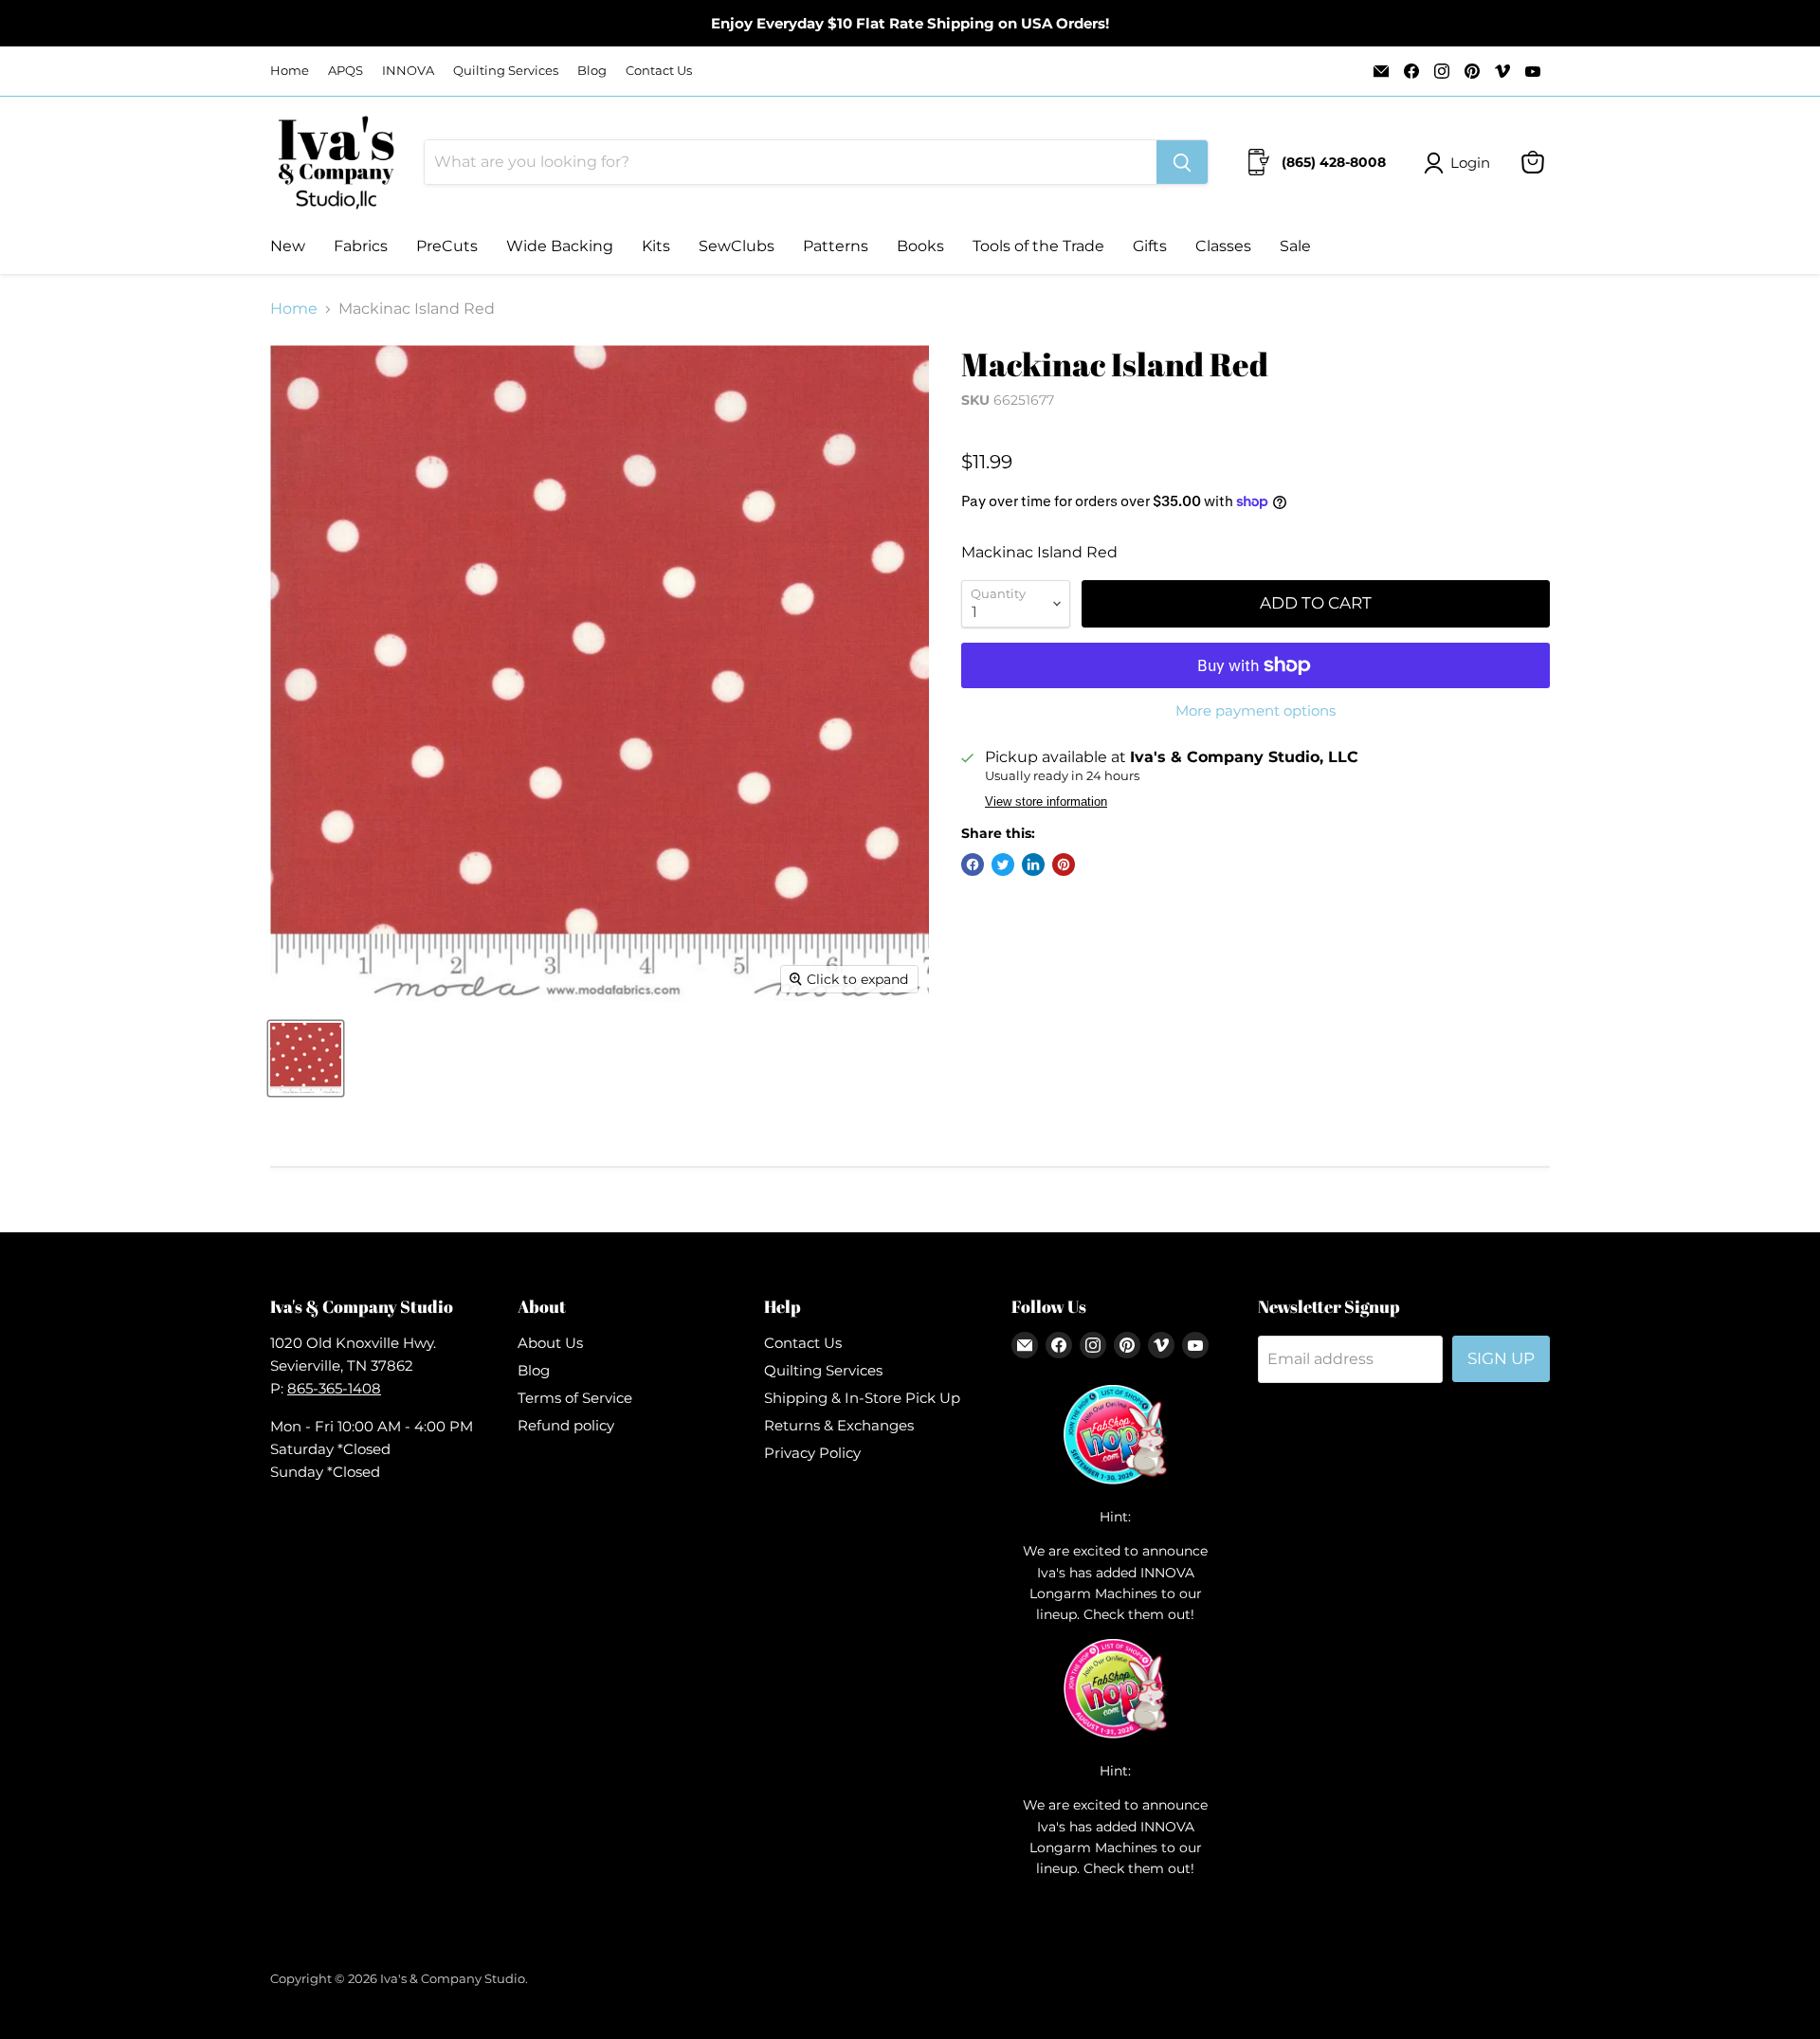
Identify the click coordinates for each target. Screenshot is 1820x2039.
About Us (550, 1343)
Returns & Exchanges (839, 1425)
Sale (1295, 246)
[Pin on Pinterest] (1064, 865)
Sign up (1501, 1358)
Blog (592, 71)
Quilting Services (506, 71)
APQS (346, 71)
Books (920, 246)
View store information (1046, 802)
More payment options (1256, 710)
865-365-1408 (334, 1388)
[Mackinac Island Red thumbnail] (306, 1058)
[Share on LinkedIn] (1033, 865)
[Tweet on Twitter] (1003, 865)
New (288, 246)
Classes (1223, 246)
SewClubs (737, 246)
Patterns (836, 246)
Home (290, 71)
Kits (656, 246)
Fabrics (361, 246)
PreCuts (447, 246)
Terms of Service (575, 1398)
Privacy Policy (812, 1453)
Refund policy (566, 1425)
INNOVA (408, 71)
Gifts (1150, 246)
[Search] (1182, 162)
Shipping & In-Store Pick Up (862, 1398)
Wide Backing (560, 246)
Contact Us (659, 71)
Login (1470, 163)
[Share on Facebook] (973, 865)
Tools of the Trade (1038, 246)
